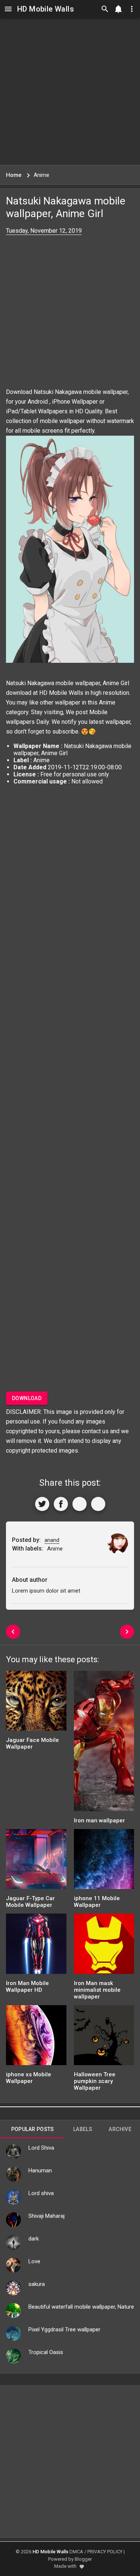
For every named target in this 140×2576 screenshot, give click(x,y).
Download (27, 1398)
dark (34, 2239)
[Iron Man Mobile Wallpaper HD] (36, 1946)
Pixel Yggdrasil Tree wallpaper (64, 2329)
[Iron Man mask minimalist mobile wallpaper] (104, 1946)
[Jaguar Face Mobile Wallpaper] (36, 1703)
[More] (98, 1504)
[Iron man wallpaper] (104, 1743)
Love (34, 2261)
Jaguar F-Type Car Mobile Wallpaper (30, 1902)
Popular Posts (33, 2129)
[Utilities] (132, 9)
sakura (37, 2284)
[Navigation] (8, 9)
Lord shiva (41, 2193)
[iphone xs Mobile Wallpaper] (36, 2038)
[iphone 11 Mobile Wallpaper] (104, 1862)
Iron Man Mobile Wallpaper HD (27, 1987)
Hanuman (40, 2170)
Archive (120, 2129)
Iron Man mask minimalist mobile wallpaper (97, 1990)
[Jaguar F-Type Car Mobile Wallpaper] (36, 1862)
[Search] (105, 9)
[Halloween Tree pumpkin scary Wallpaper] (104, 2038)
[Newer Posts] (13, 1632)
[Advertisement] (70, 91)
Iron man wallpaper (99, 1820)
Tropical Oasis (46, 2352)
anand (52, 1540)
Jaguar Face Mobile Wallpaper (32, 1743)
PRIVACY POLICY (105, 2552)
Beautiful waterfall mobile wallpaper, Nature (81, 2307)
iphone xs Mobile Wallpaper (29, 2078)
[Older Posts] (127, 1632)
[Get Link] (80, 1504)
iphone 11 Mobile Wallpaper (97, 1902)
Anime (107, 702)
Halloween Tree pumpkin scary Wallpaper (95, 2081)
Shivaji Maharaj (46, 2216)
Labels (83, 2129)
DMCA (76, 2552)
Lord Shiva (41, 2148)
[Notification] (118, 9)
